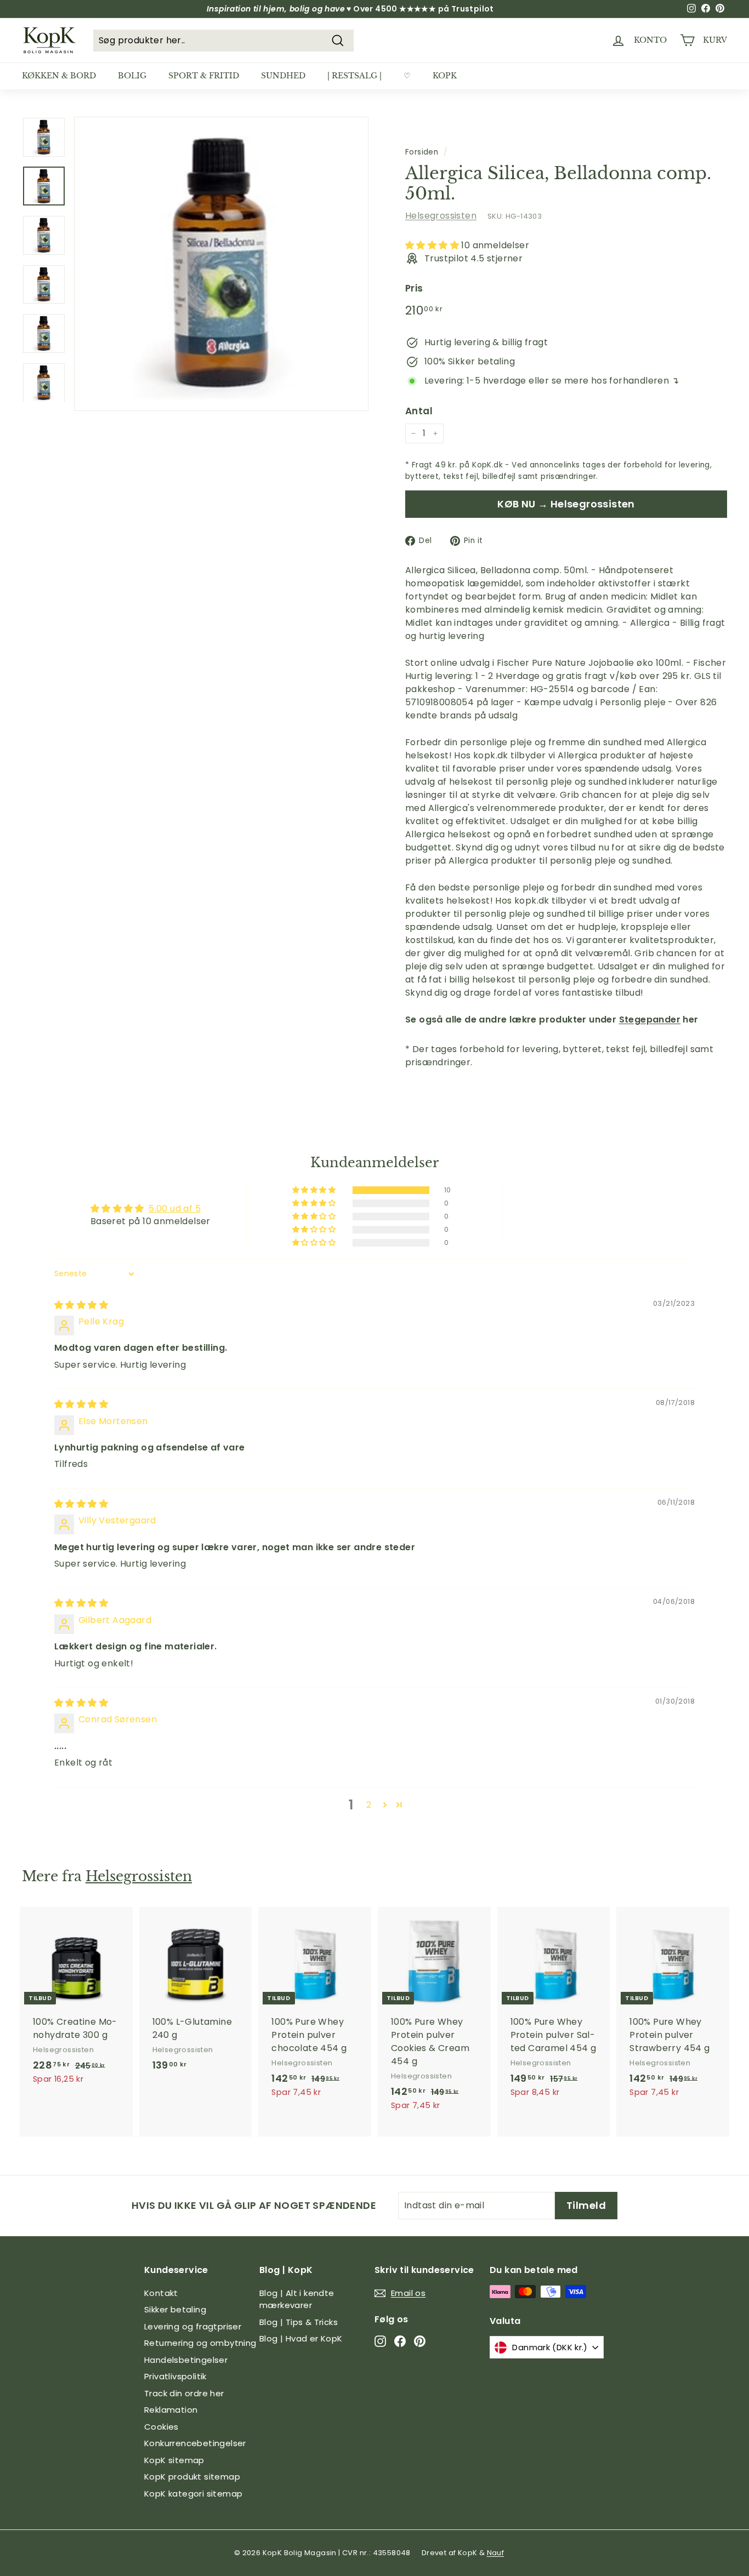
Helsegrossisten (441, 216)
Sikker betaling (175, 2309)
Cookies (161, 2427)
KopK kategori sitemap (193, 2494)
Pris (414, 288)
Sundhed (283, 76)
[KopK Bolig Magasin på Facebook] (400, 2341)
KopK (445, 76)
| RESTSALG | (354, 76)
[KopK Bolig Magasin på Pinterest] (420, 2341)
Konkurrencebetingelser (195, 2443)
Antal (419, 411)
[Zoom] (221, 264)
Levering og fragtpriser (193, 2326)
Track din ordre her (184, 2393)
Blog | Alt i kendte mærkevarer (297, 2299)
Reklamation (171, 2410)
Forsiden (422, 152)
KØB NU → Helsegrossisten (566, 504)
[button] (433, 245)
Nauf (496, 2553)
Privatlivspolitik (175, 2376)
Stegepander (650, 1019)
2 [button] (369, 1805)
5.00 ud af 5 (175, 1209)
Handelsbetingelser (186, 2360)
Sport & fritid (204, 76)
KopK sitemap (174, 2460)
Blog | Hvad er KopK (301, 2338)
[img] (81, 1305)
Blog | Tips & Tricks (299, 2322)
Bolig (132, 76)
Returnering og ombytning (200, 2343)
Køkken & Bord (59, 76)
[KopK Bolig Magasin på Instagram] (380, 2341)
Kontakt (161, 2293)
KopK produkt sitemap (192, 2477)
